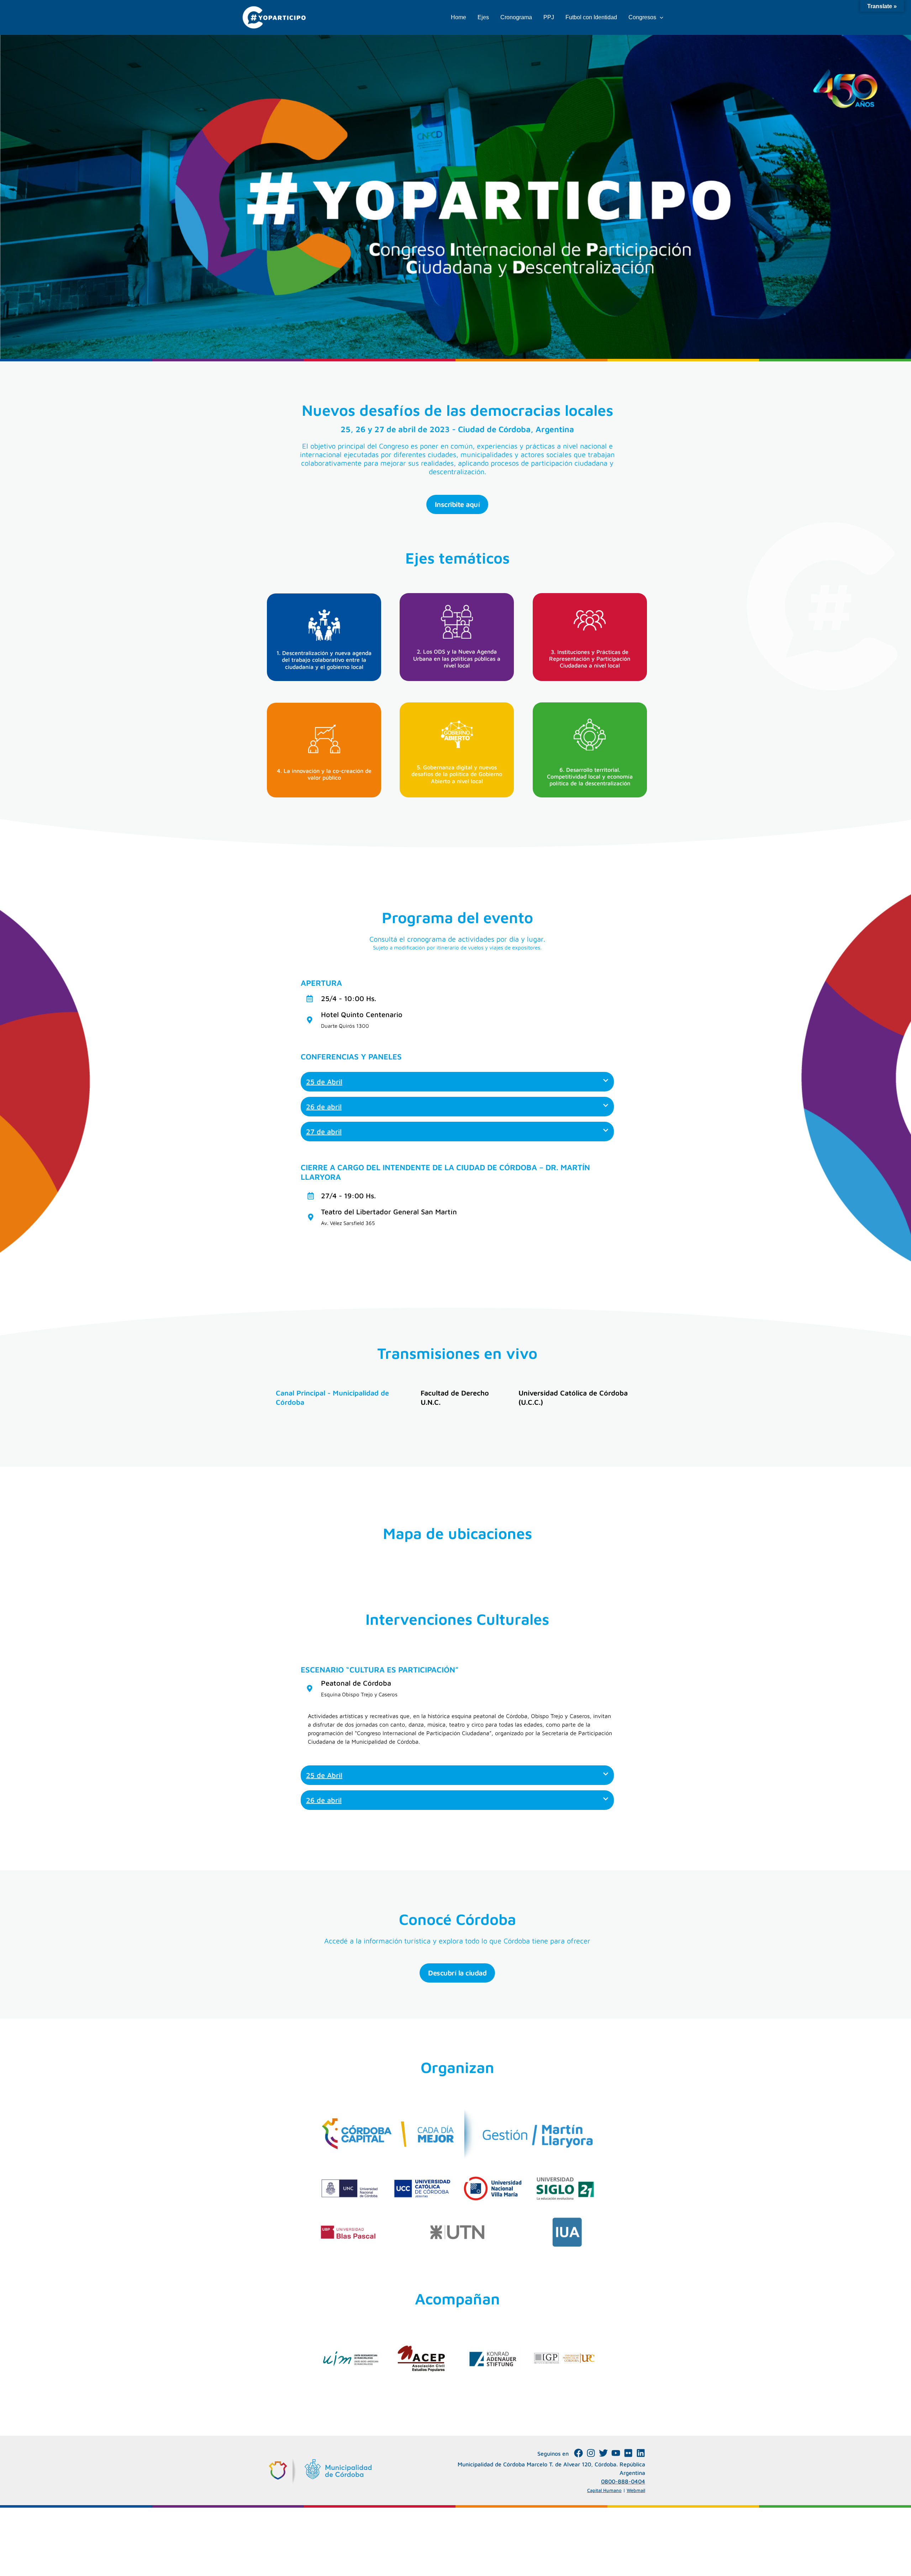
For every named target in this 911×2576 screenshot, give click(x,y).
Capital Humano (604, 2490)
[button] (660, 17)
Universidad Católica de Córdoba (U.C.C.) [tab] (573, 1397)
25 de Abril (324, 1082)
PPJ (549, 17)
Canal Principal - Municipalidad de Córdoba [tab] (332, 1397)
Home (459, 17)
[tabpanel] (457, 1424)
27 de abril (324, 1132)
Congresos (642, 17)
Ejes (483, 17)
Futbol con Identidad (591, 17)
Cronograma (516, 17)
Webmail (636, 2490)
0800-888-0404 (623, 2481)
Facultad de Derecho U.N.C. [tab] (455, 1397)
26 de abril (324, 1107)
